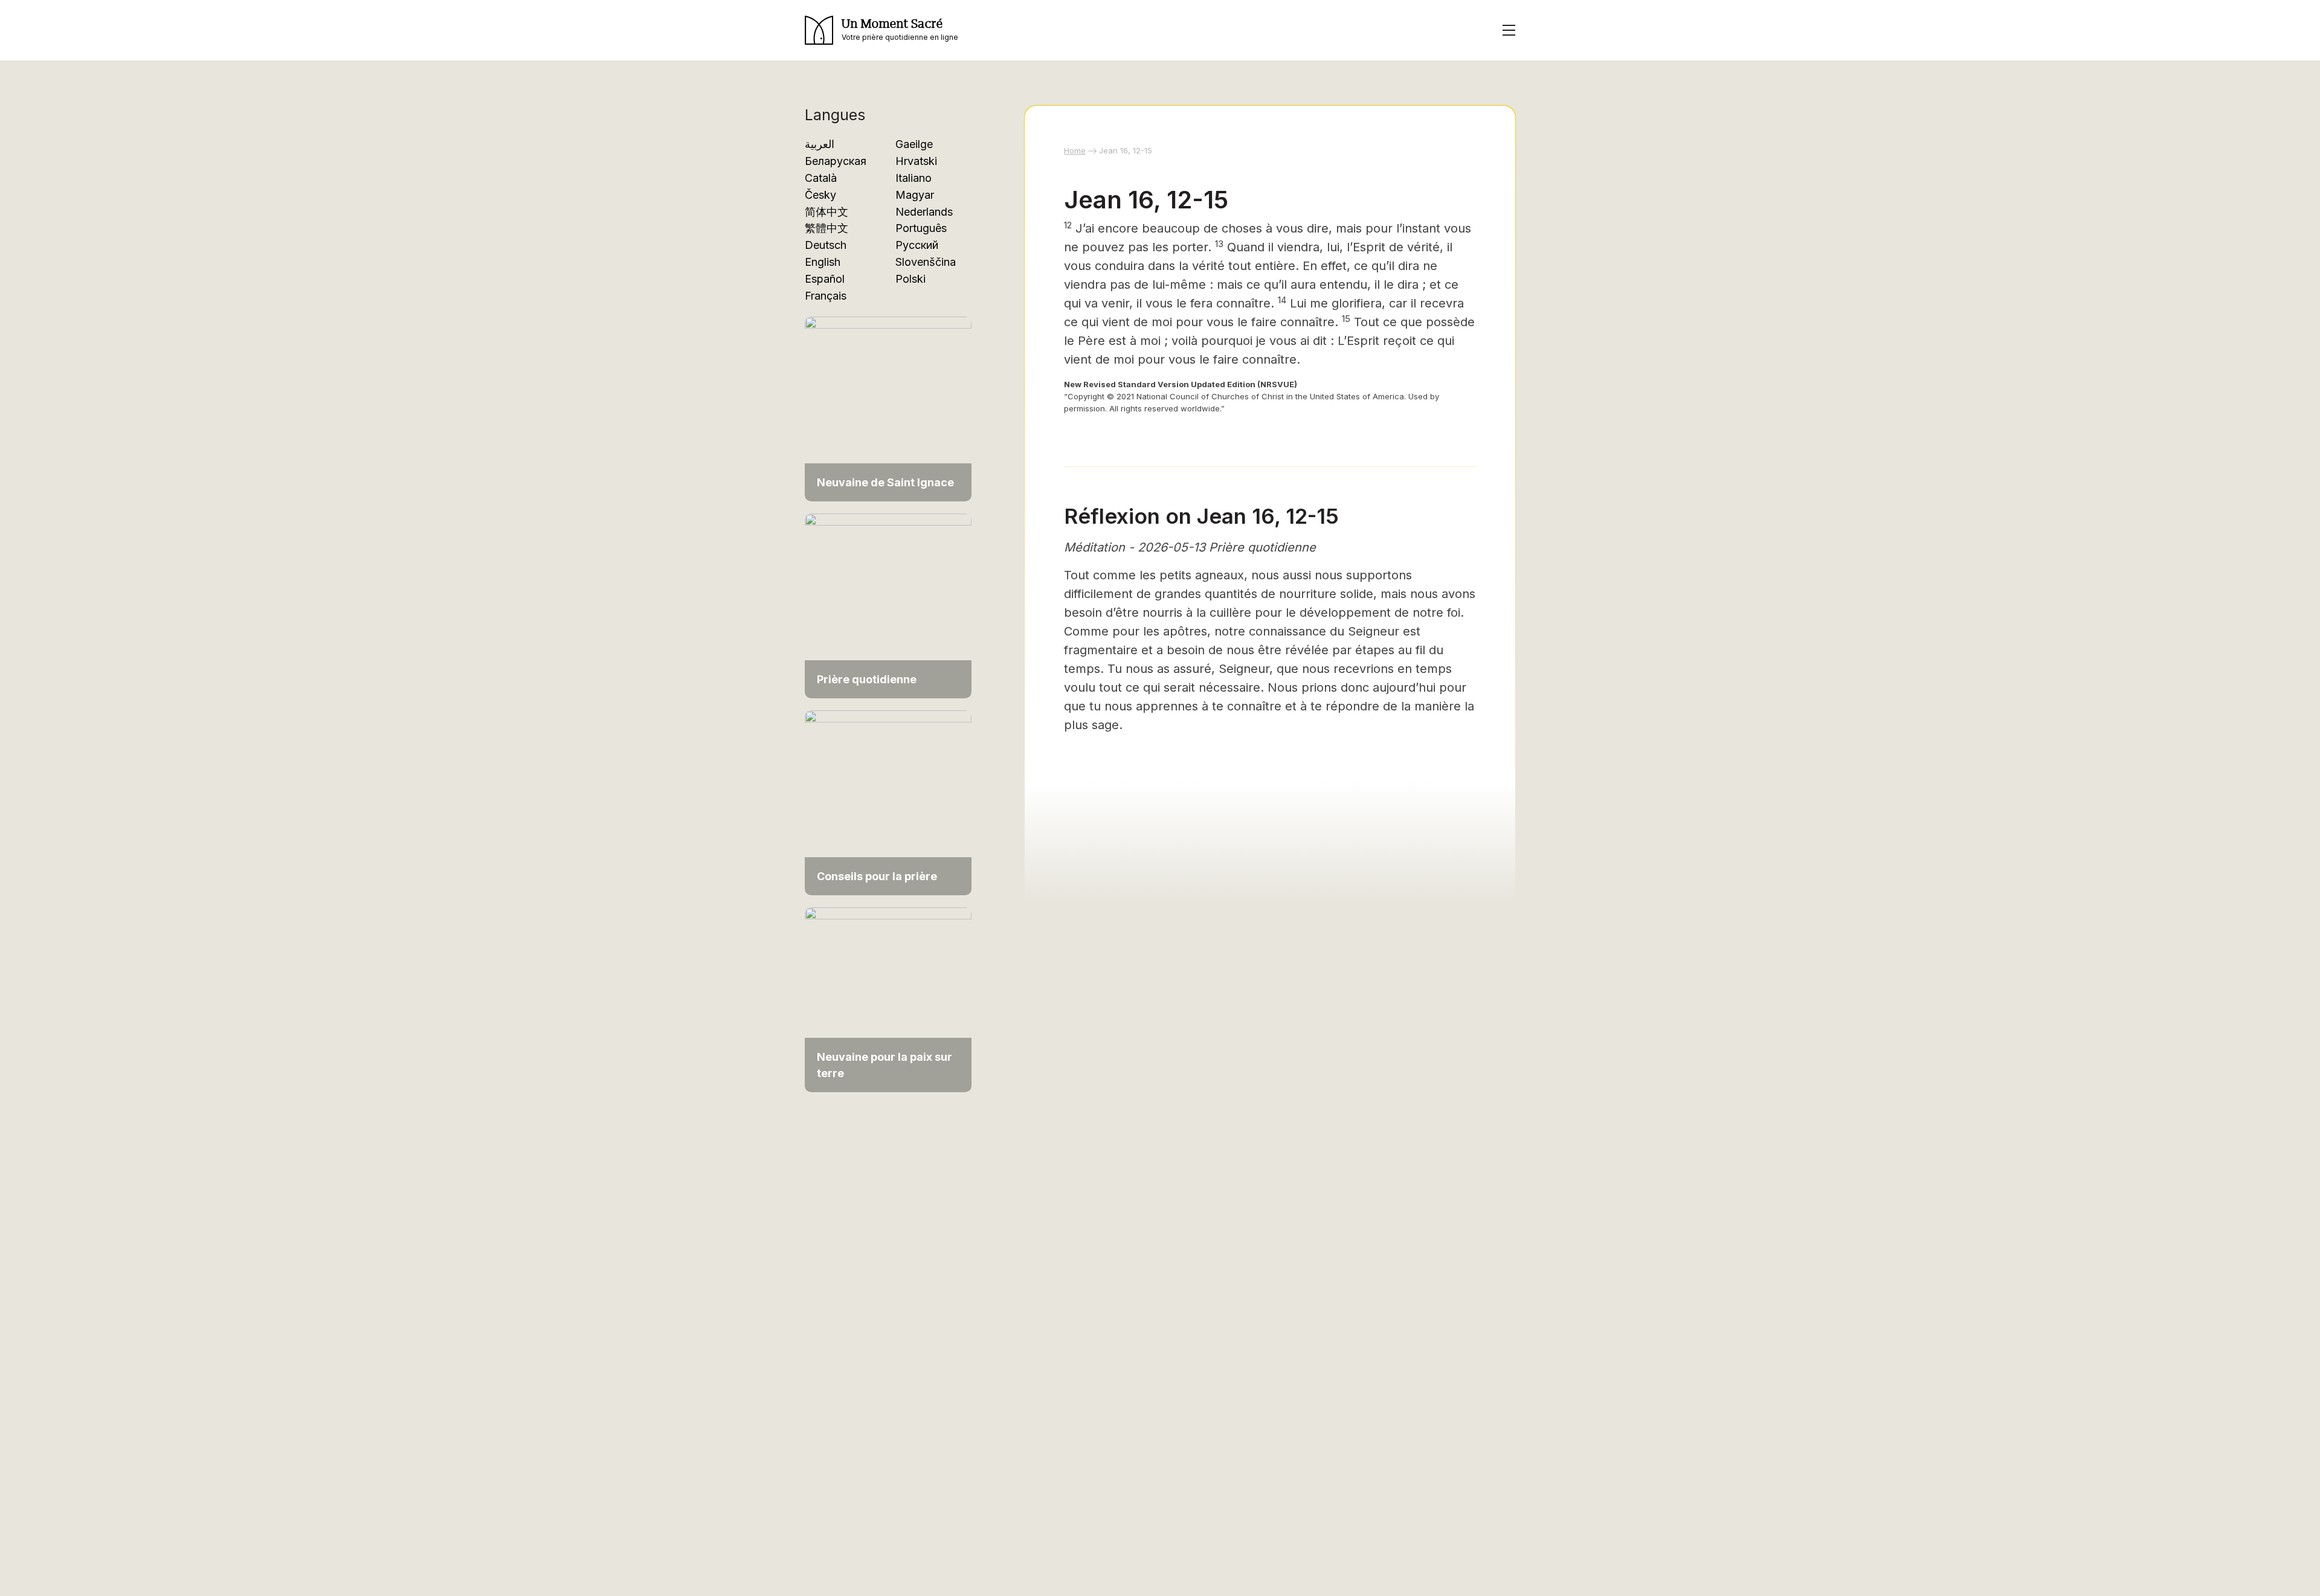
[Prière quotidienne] (888, 605)
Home (1075, 150)
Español (825, 279)
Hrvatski (916, 161)
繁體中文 (826, 228)
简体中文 (826, 212)
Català (821, 178)
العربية (820, 144)
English (823, 262)
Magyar (915, 195)
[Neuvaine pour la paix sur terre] (888, 999)
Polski (910, 279)
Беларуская (836, 161)
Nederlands (924, 212)
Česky (820, 195)
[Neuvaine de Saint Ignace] (888, 408)
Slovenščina (926, 262)
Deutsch (826, 245)
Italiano (913, 178)
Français (826, 296)
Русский (917, 245)
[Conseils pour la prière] (888, 802)
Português (921, 228)
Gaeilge (914, 144)
